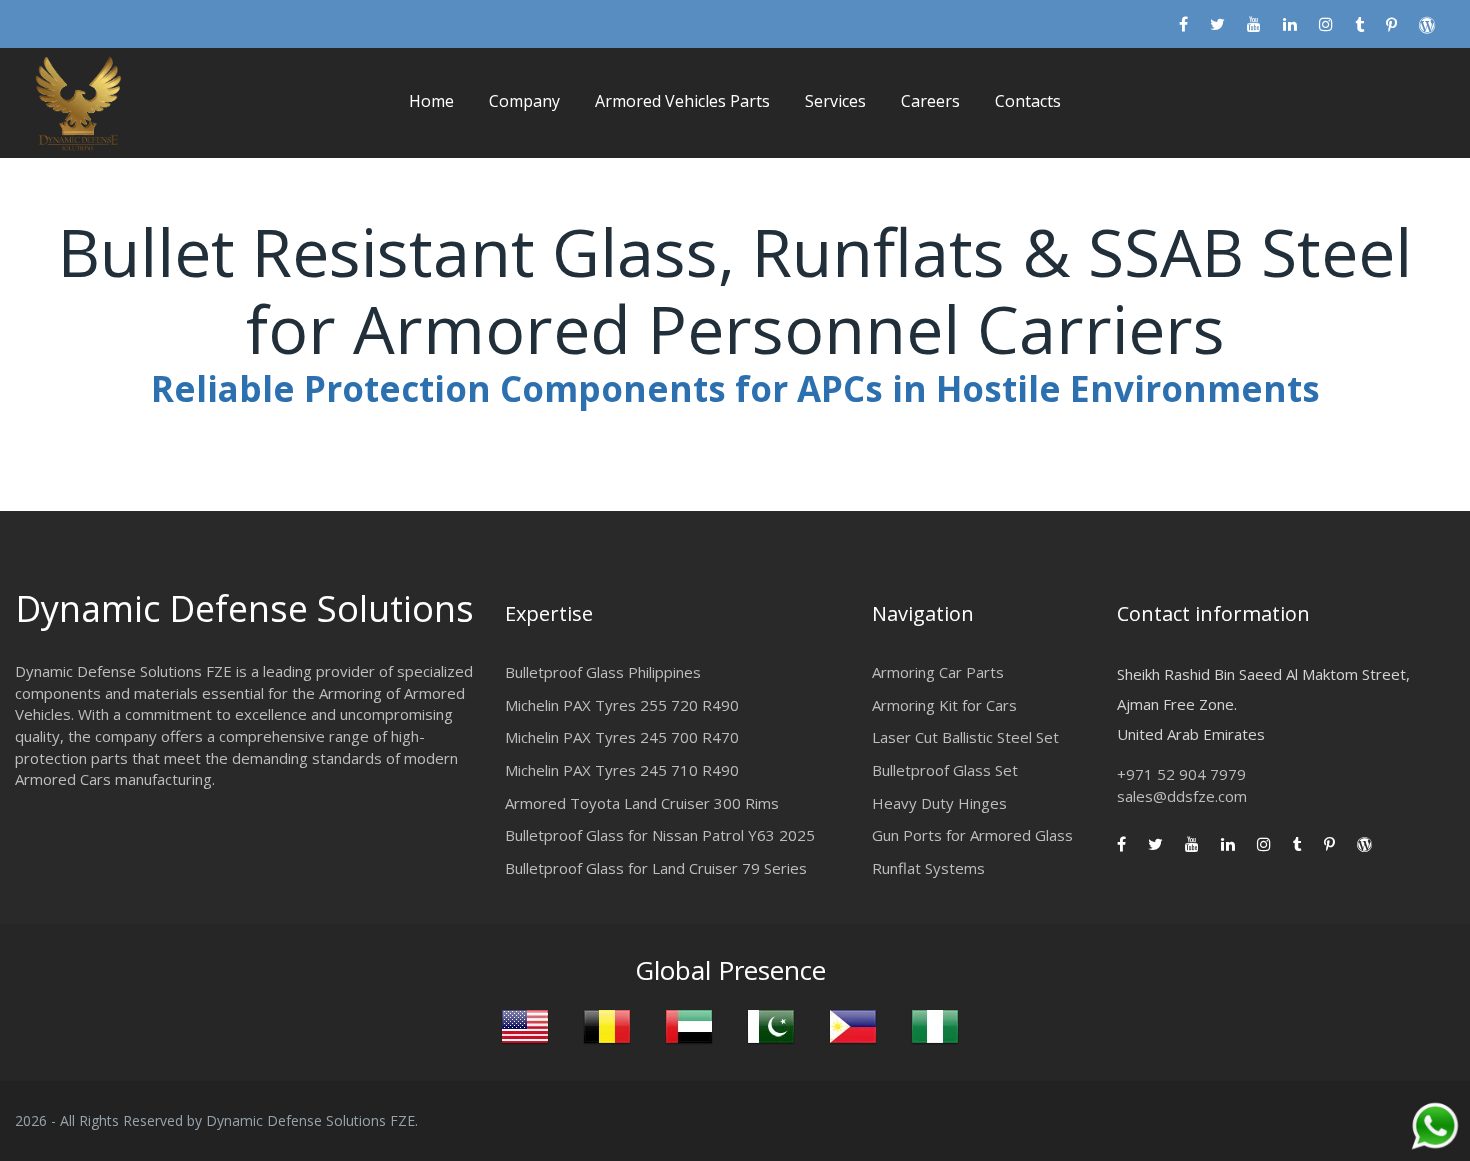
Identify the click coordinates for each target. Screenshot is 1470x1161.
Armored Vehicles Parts (682, 101)
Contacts (1028, 101)
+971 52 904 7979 (1181, 774)
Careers (930, 101)
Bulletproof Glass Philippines (603, 672)
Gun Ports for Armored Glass (972, 835)
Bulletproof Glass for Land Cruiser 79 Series (656, 868)
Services (835, 101)
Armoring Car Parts (938, 672)
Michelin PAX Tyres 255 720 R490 (622, 705)
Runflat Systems (928, 868)
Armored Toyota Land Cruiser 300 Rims (642, 803)
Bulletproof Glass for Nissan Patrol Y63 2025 (660, 835)
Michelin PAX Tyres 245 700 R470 (622, 737)
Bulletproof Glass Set (945, 770)
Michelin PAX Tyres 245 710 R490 (622, 770)
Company (524, 101)
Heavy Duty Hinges (939, 803)
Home (431, 101)
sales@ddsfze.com (1182, 796)
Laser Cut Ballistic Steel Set (965, 737)
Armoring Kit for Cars (944, 705)
